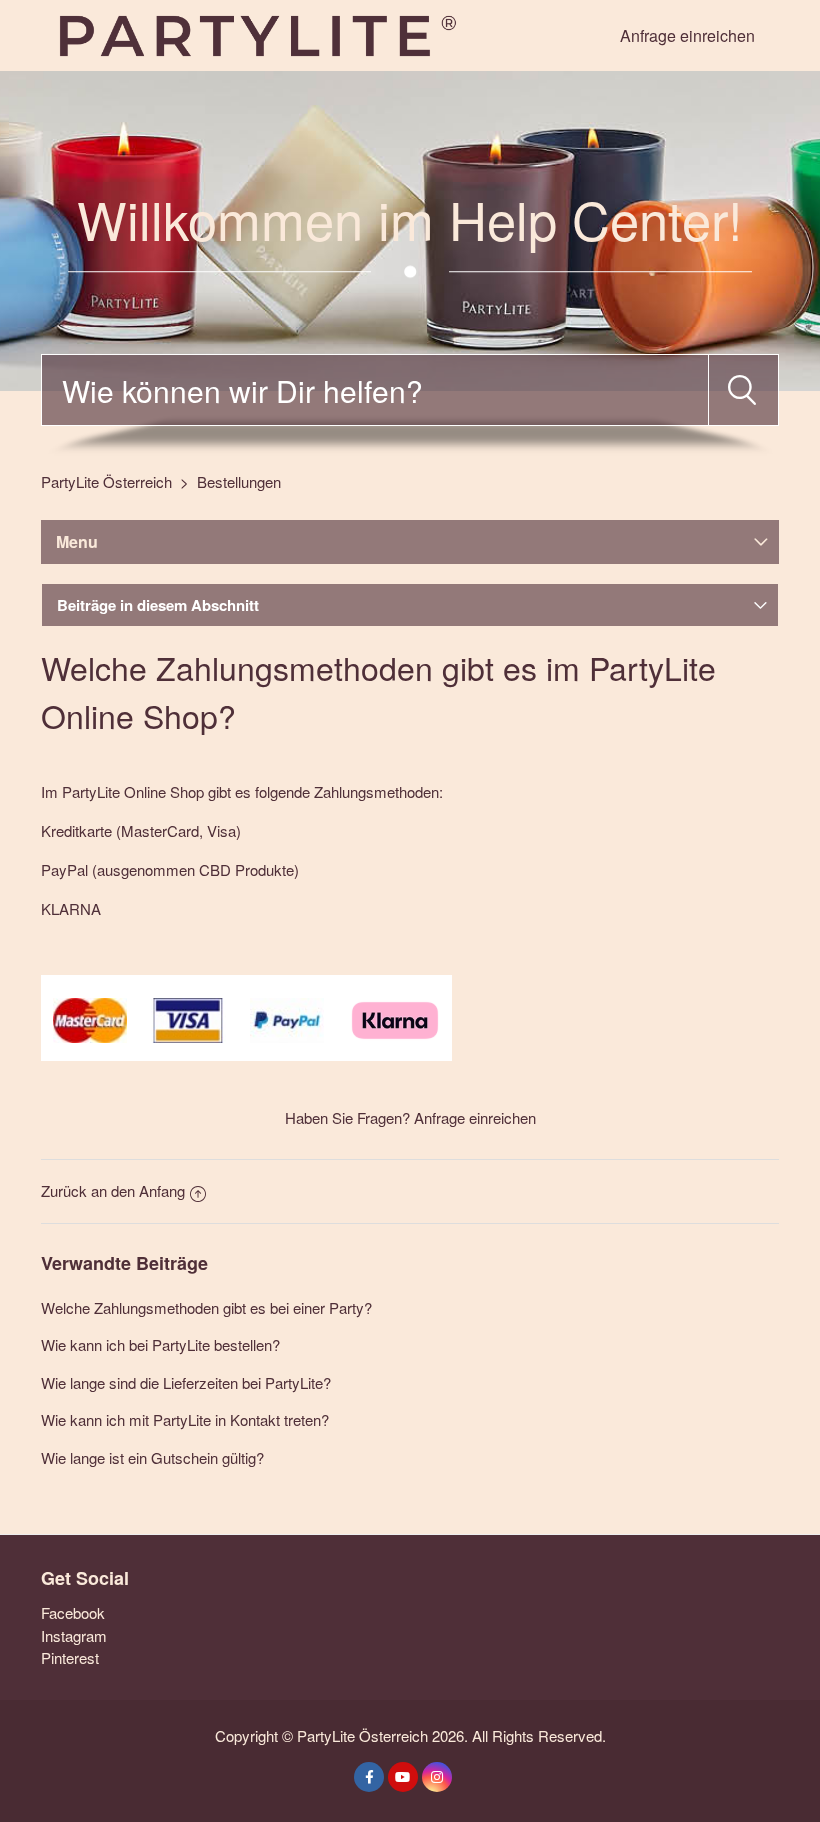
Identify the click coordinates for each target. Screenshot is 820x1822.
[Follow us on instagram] (437, 1777)
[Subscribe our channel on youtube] (403, 1777)
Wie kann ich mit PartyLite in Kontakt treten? (185, 1419)
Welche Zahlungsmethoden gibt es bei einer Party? (206, 1307)
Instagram (74, 1635)
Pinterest (70, 1657)
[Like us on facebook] (369, 1777)
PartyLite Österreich (106, 481)
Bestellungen (239, 481)
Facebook (73, 1612)
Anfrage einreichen (687, 35)
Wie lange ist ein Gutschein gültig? (152, 1457)
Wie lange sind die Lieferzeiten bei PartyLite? (186, 1382)
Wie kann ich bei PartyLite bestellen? (160, 1344)
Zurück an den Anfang (113, 1190)
